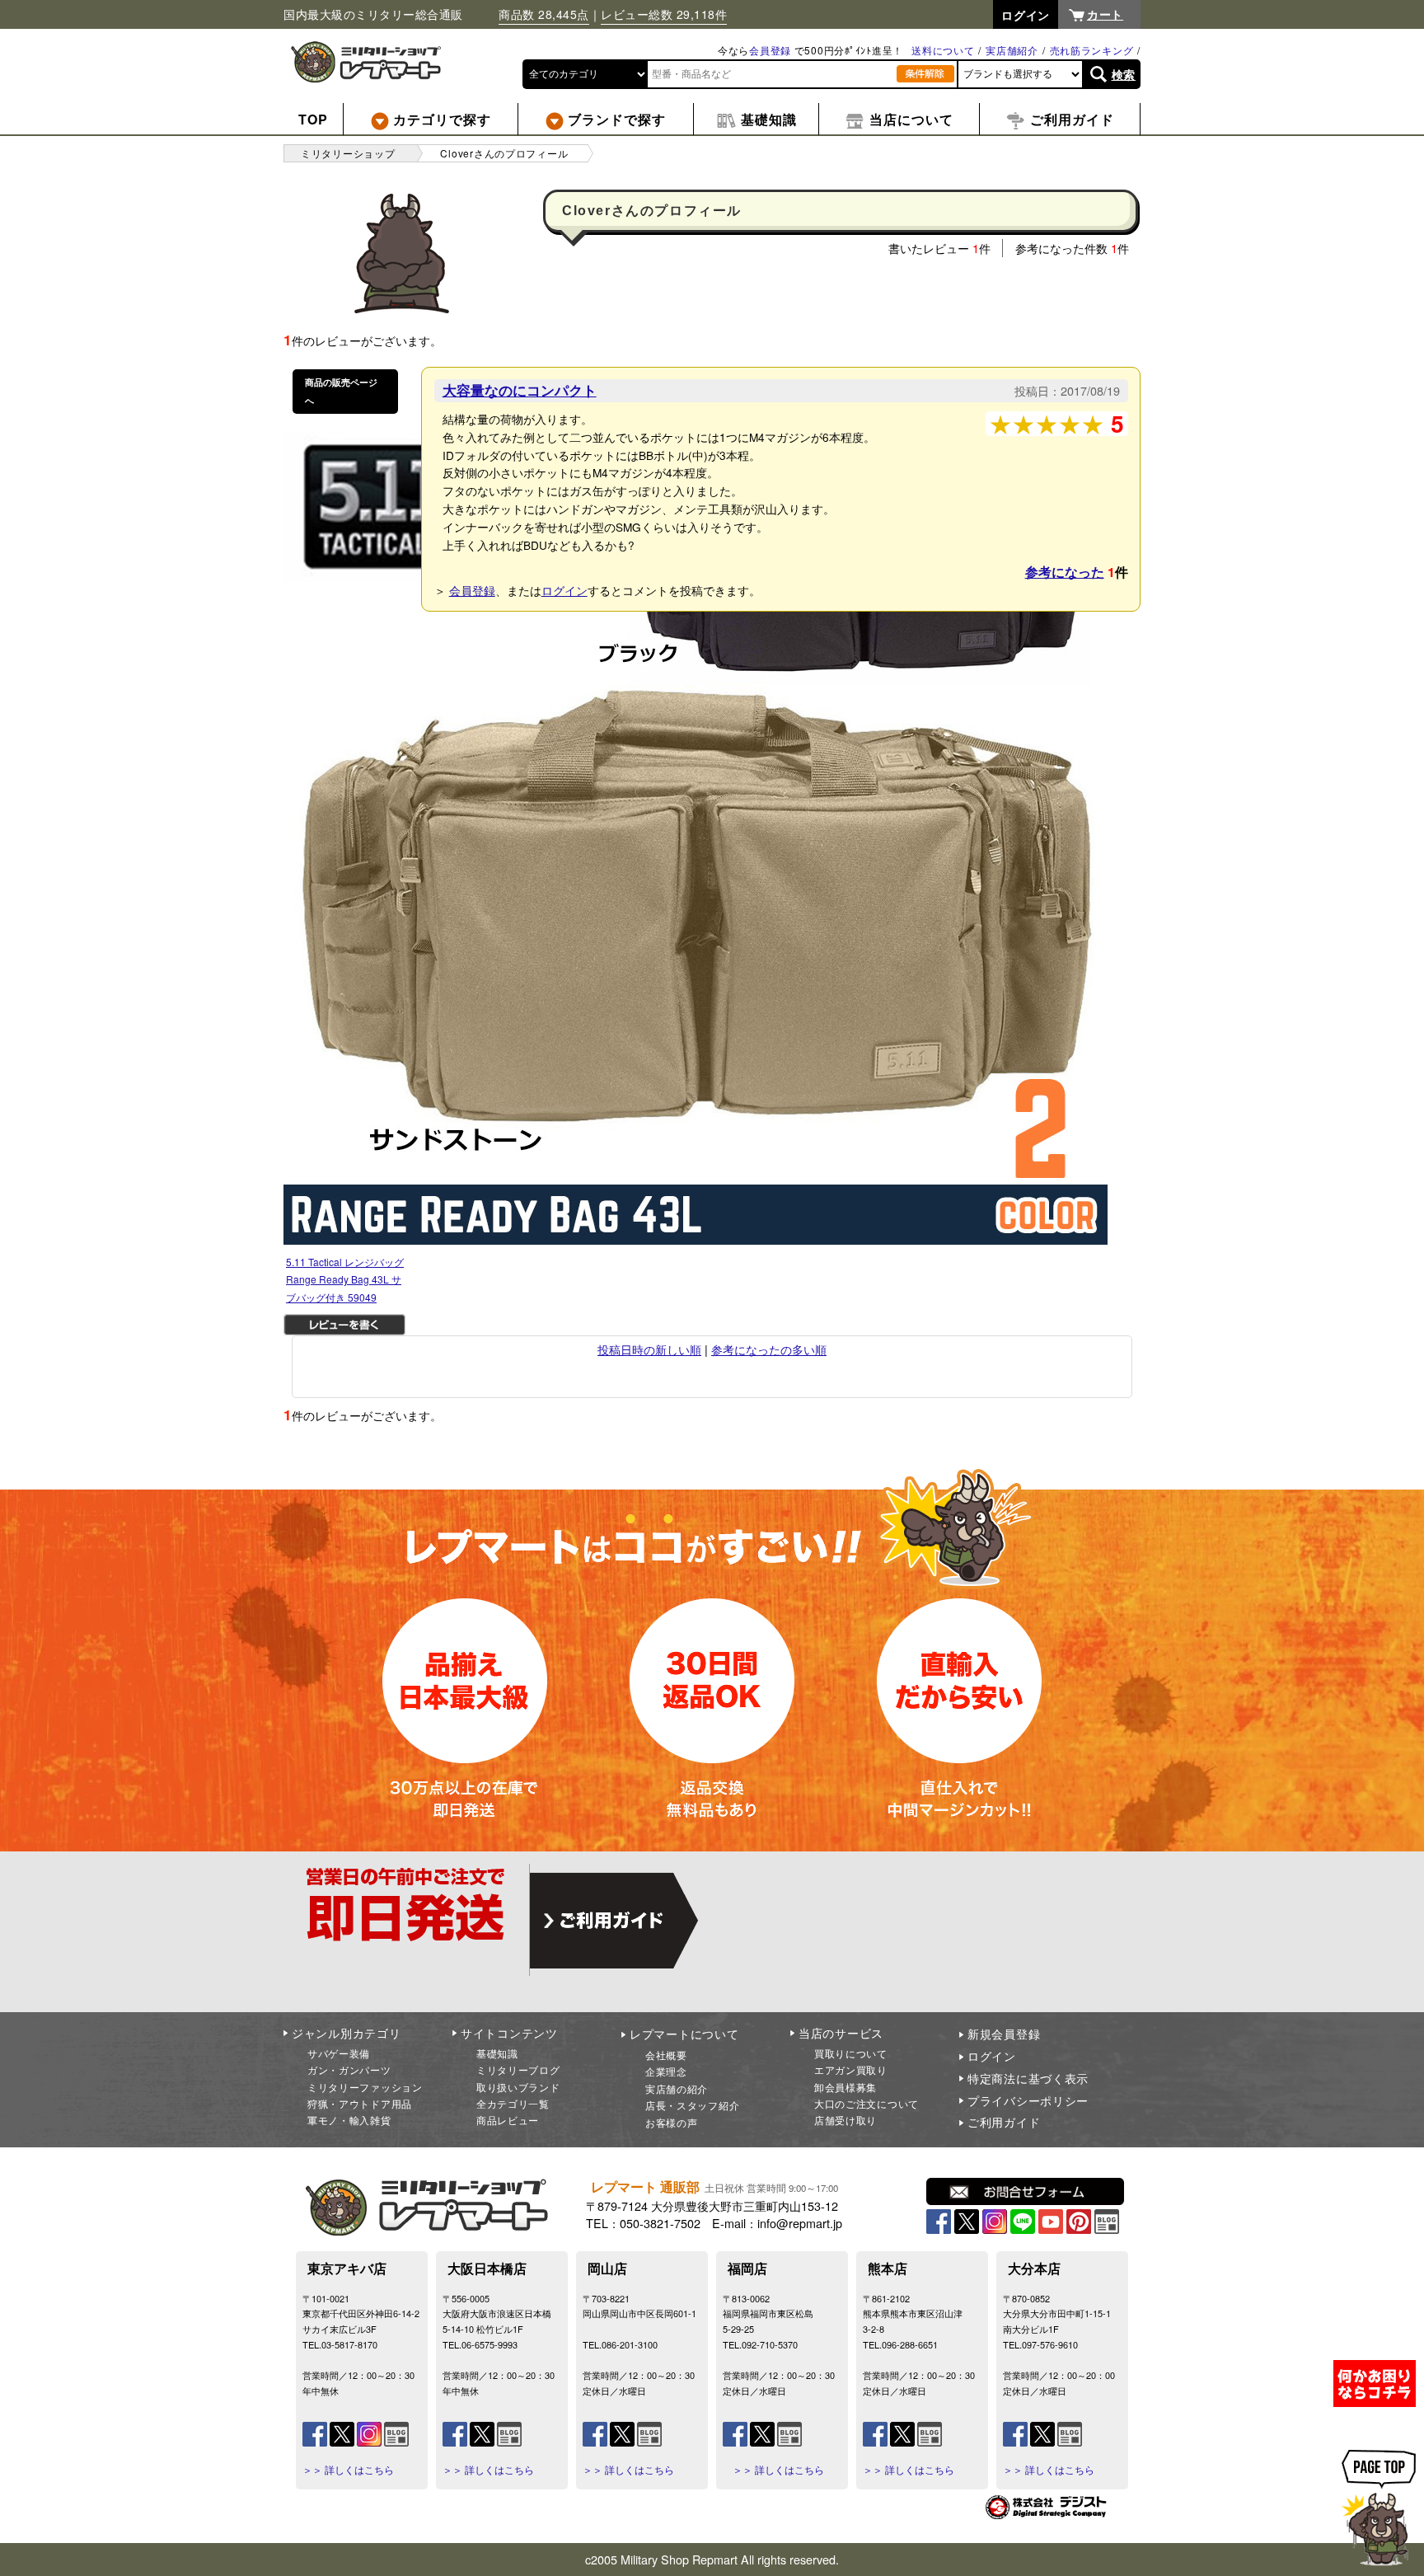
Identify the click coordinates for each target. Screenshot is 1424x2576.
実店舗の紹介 (677, 2088)
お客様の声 (672, 2122)
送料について (943, 50)
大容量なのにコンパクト (520, 390)
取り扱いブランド (518, 2087)
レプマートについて (684, 2034)
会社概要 (666, 2055)
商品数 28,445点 (544, 14)
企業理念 (666, 2071)
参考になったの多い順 (769, 1349)
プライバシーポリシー (1028, 2100)
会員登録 (770, 50)
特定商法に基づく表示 (1028, 2078)
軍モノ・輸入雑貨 (349, 2120)
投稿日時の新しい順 (649, 1349)
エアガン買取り (851, 2069)
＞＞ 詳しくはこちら (348, 2470)
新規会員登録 (1004, 2034)
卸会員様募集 (845, 2087)
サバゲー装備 (339, 2053)
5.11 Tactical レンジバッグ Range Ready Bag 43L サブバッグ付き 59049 (345, 1279)
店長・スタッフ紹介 (692, 2105)
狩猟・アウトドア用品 (360, 2103)
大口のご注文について (867, 2103)
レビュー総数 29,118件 (664, 14)
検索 (1124, 74)
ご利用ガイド (1004, 2122)
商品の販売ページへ (341, 391)
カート (1105, 14)
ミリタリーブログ (518, 2069)
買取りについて (851, 2053)
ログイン (564, 590)
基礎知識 (497, 2053)
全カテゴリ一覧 (513, 2103)
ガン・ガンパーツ (349, 2069)
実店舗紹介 (1012, 50)
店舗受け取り (845, 2120)
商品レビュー (508, 2120)
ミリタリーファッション (365, 2087)
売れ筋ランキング (1092, 50)
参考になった (1065, 572)
